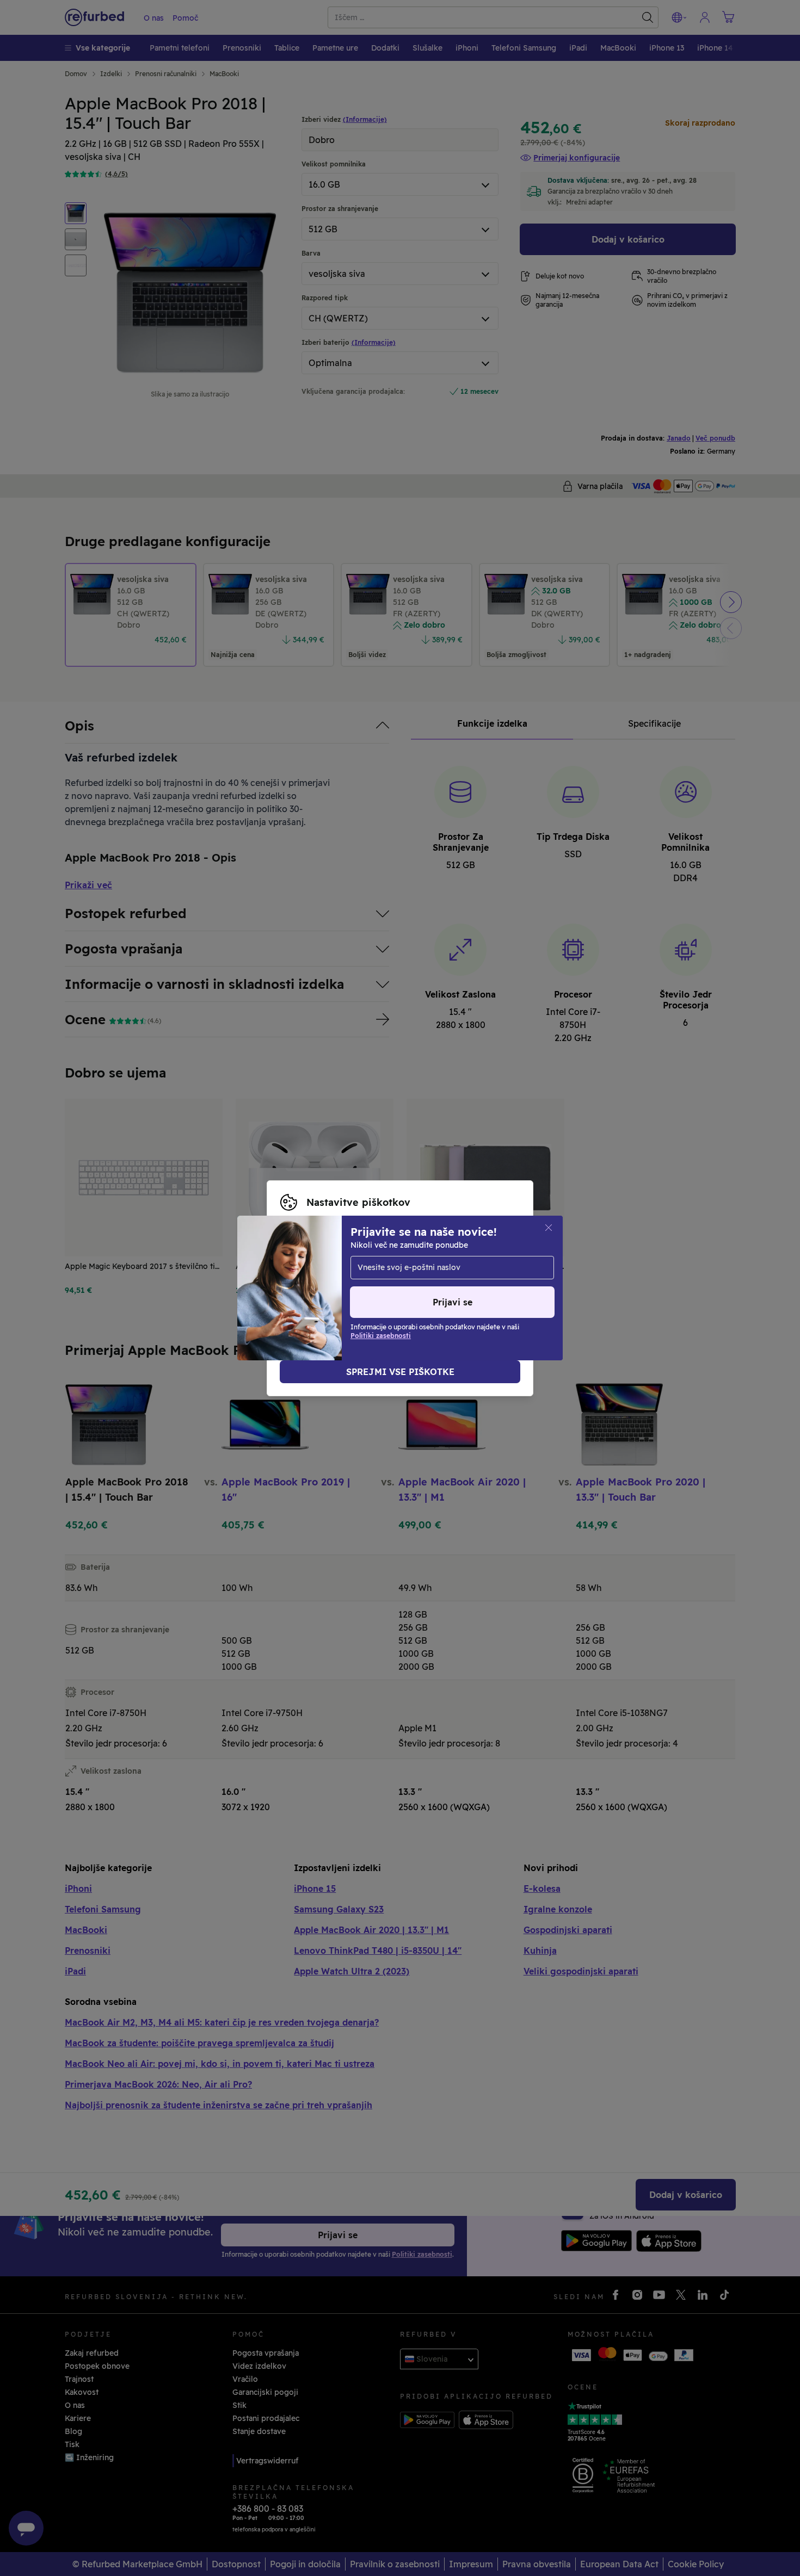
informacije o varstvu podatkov (395, 1283)
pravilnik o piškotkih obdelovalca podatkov (363, 1294)
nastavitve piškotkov (343, 1271)
